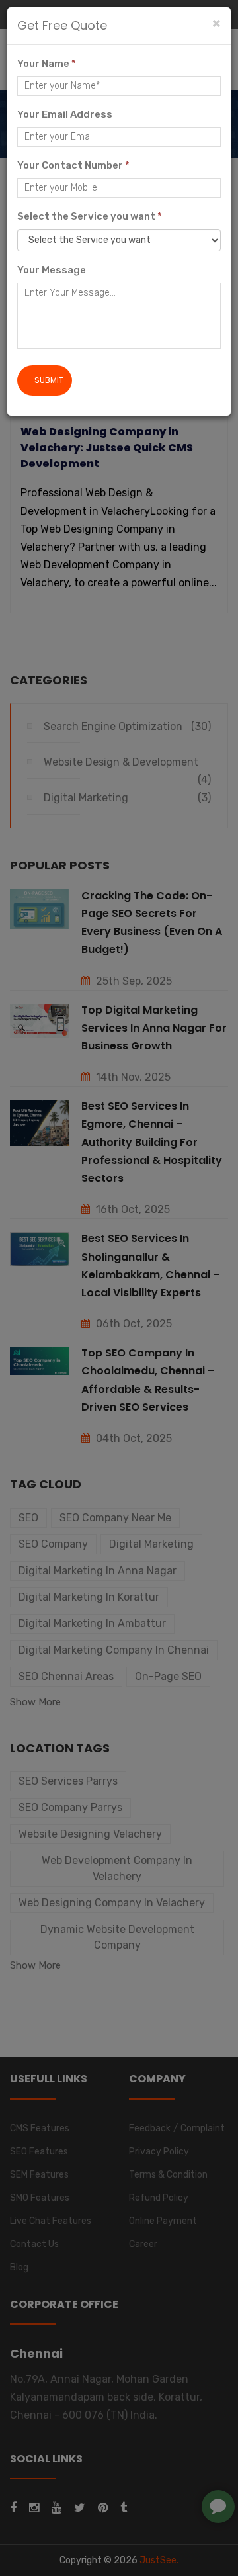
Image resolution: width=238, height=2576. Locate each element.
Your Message (52, 270)
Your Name (47, 64)
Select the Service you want (90, 216)
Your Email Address (65, 114)
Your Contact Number (73, 165)
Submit (49, 380)
